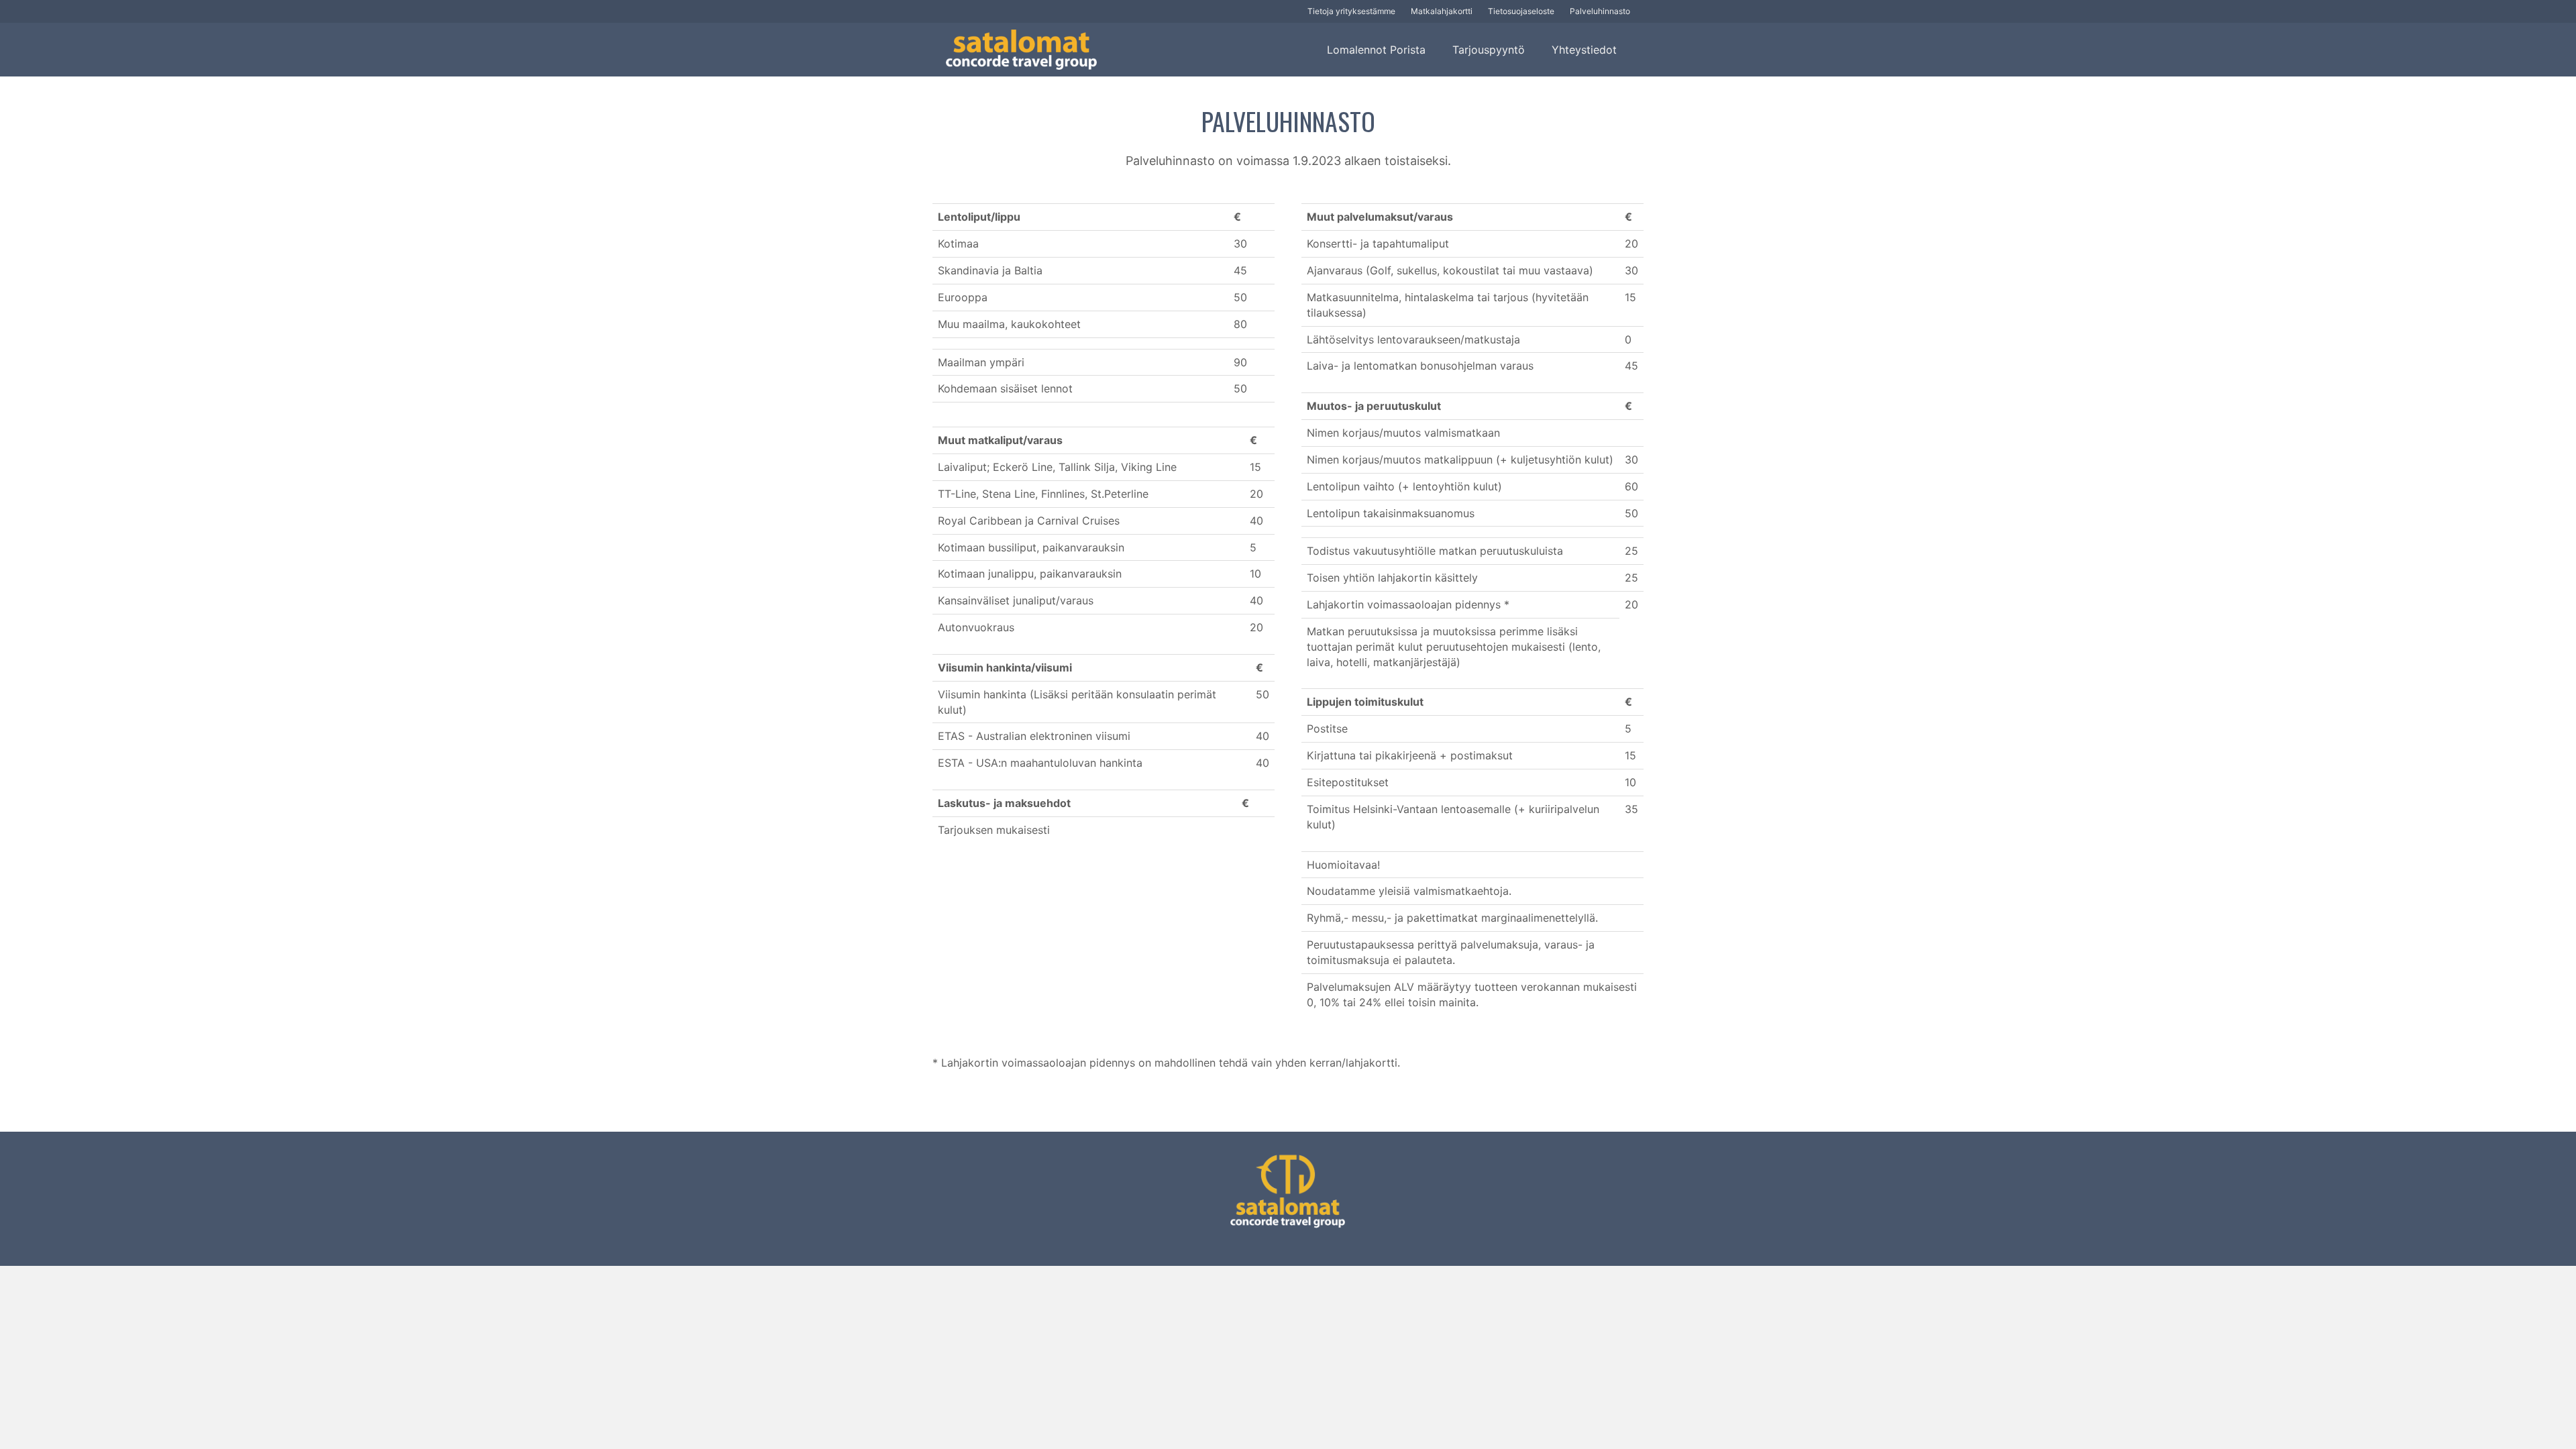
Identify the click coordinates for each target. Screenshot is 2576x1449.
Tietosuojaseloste (1521, 11)
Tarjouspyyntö (1489, 50)
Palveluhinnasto (1600, 11)
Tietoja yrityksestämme (1351, 11)
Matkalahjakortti (1442, 11)
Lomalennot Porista (1376, 50)
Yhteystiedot (1584, 50)
